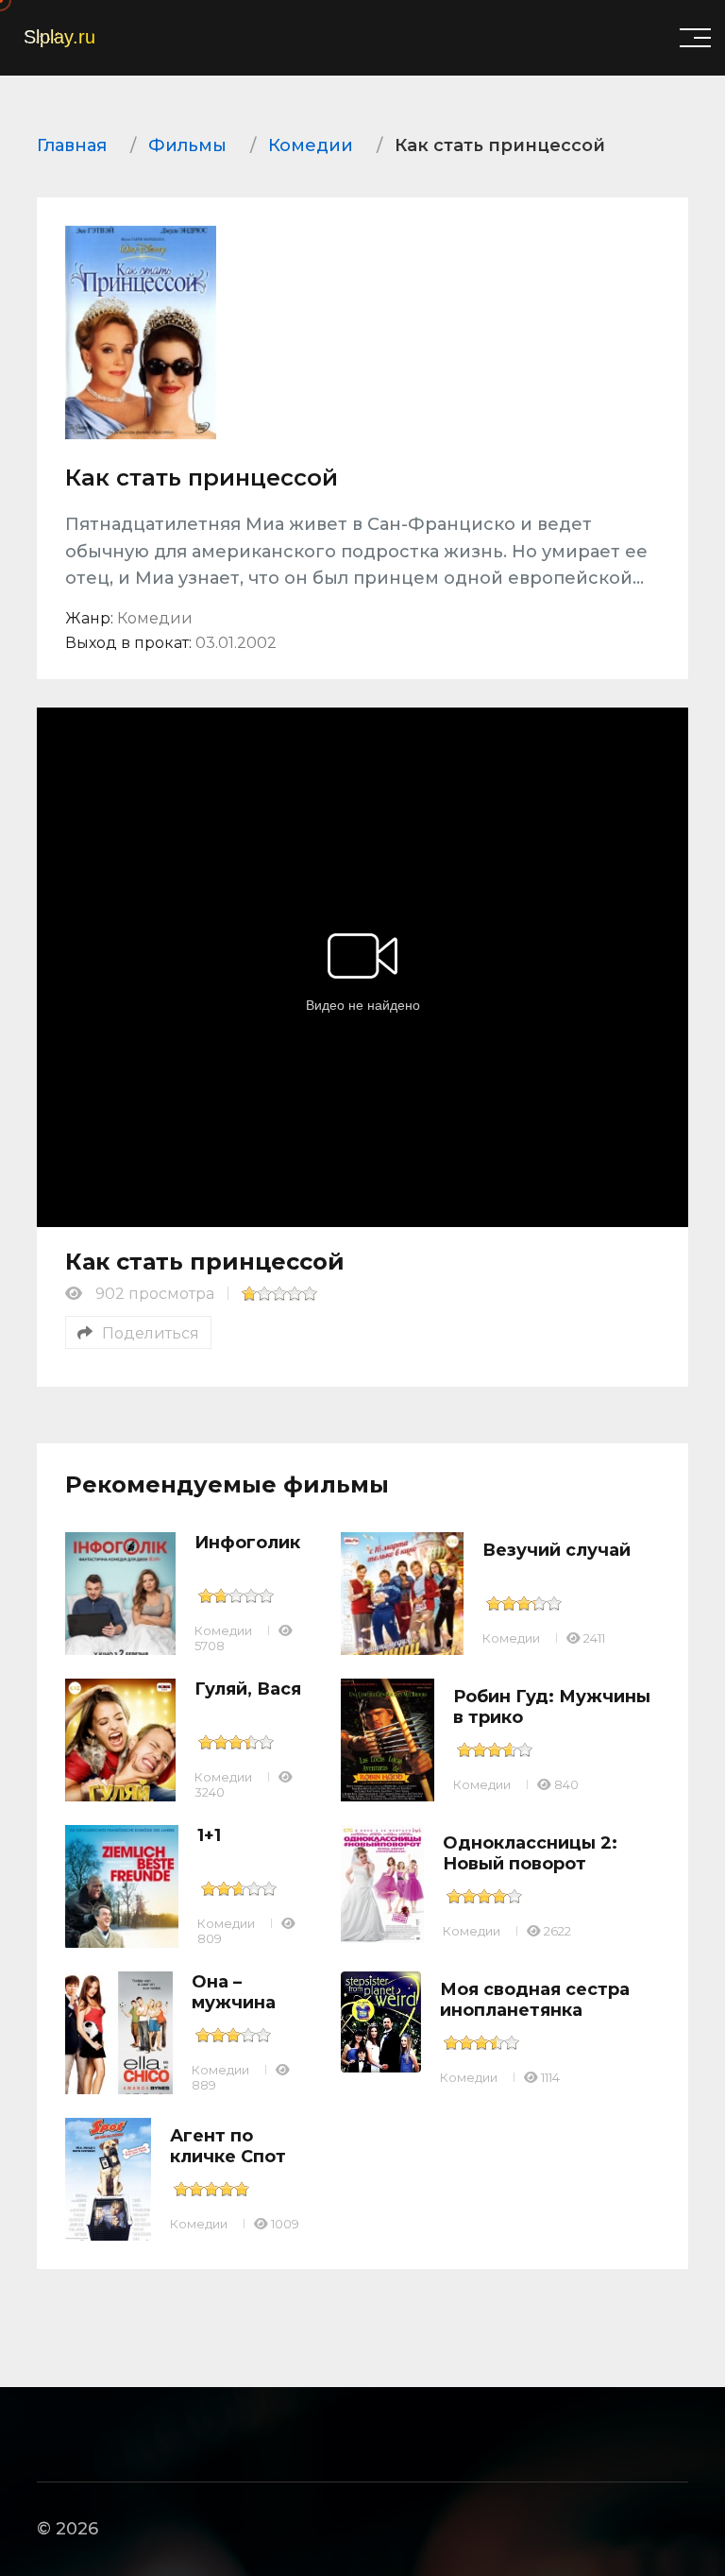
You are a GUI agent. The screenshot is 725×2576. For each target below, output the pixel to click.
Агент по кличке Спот (228, 2146)
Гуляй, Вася (248, 1689)
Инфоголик (247, 1543)
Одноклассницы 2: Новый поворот (530, 1853)
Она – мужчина (234, 1992)
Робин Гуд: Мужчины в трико (552, 1707)
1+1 (209, 1835)
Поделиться (151, 1333)
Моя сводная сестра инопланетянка (535, 2000)
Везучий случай (556, 1550)
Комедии (223, 1630)
